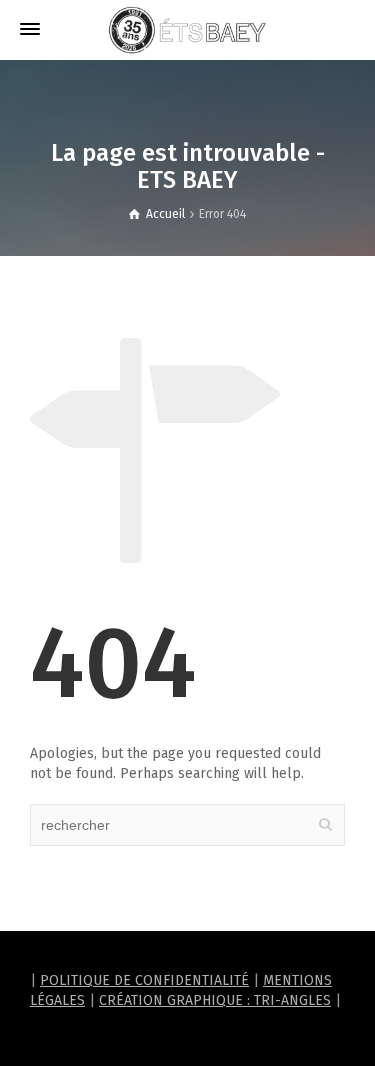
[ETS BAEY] (188, 29)
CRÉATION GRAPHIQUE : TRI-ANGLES (215, 1000)
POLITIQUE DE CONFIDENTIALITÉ (144, 980)
